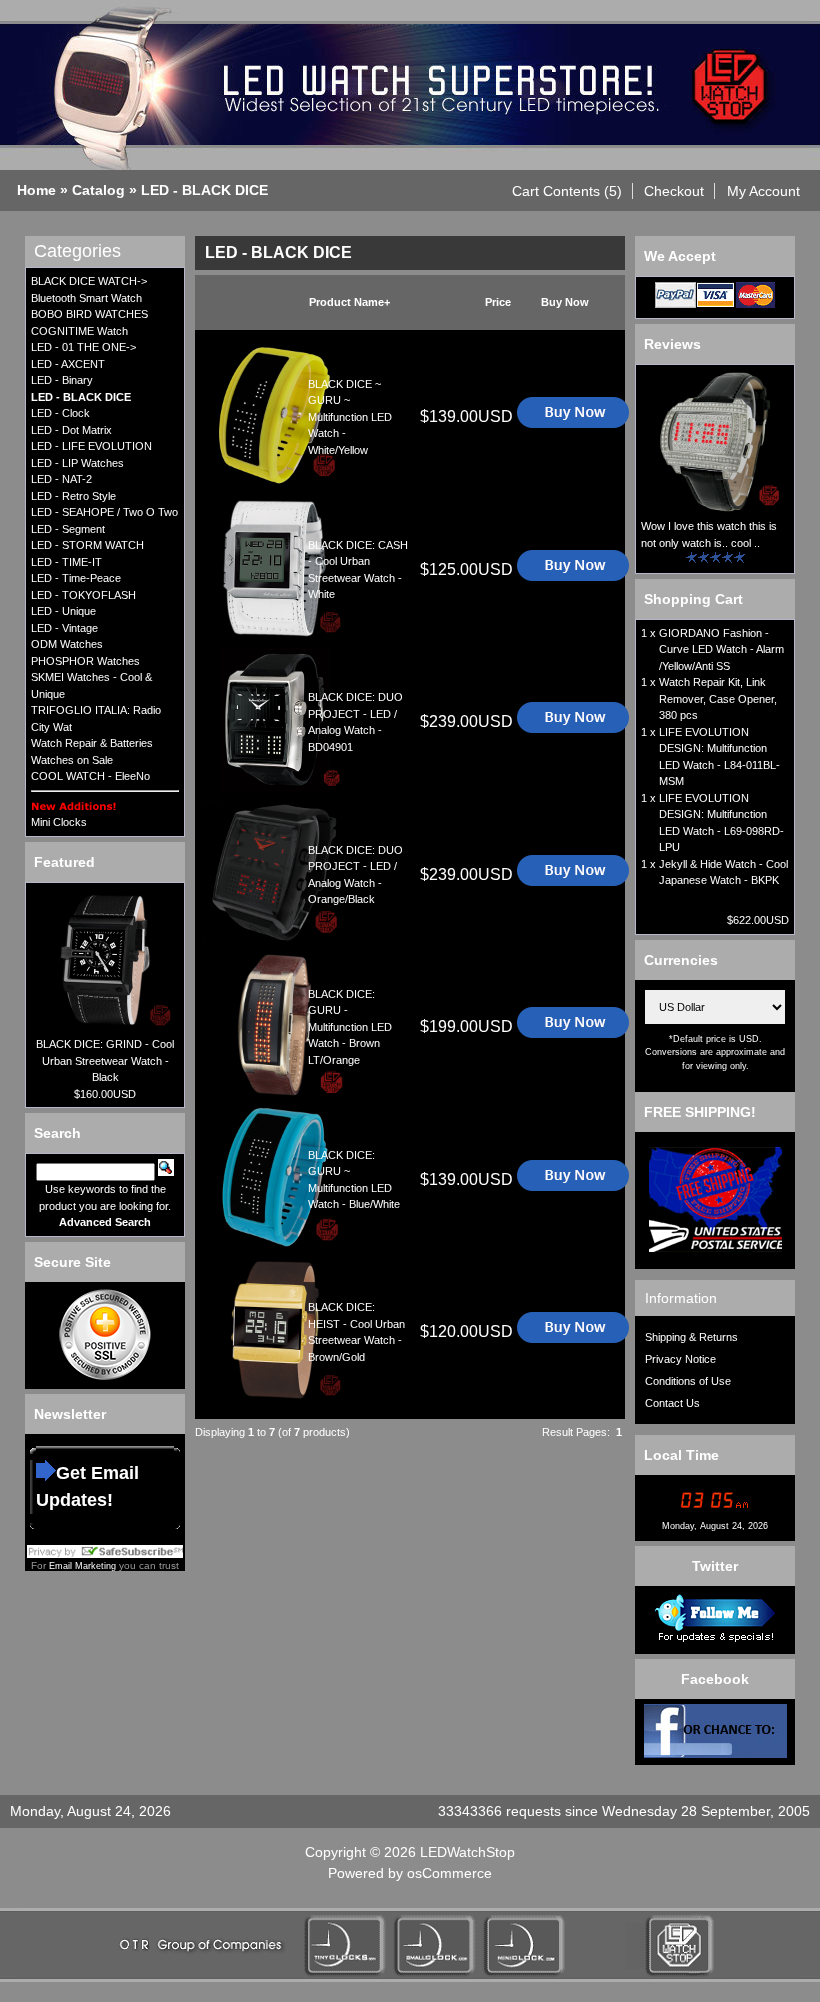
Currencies (681, 960)
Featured (64, 862)
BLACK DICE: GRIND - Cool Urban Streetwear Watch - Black (105, 1060)
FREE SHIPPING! (700, 1112)
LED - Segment (68, 529)
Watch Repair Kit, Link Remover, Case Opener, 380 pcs (718, 698)
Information (681, 1298)
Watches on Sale (72, 760)
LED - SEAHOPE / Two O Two (104, 512)
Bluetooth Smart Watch (86, 298)
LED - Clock (60, 413)
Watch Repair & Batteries (92, 743)
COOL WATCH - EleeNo (90, 776)
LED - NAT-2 (61, 479)
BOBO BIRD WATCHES (89, 314)
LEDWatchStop (467, 1852)
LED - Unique (63, 611)
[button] (567, 191)
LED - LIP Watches (77, 463)
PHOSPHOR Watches (85, 661)
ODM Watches (67, 644)
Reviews (672, 344)
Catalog (98, 190)
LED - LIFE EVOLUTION (91, 446)
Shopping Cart (693, 599)
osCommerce (449, 1873)
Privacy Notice (680, 1359)
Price (498, 302)
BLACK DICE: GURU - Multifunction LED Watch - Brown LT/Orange (350, 1027)
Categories (77, 251)
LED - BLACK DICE (204, 190)
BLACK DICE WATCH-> (89, 281)
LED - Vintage (64, 628)
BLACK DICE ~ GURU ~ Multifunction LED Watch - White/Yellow (350, 417)
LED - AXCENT (68, 364)
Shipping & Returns (691, 1337)
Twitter (715, 1566)
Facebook (715, 1679)
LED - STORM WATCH (87, 545)
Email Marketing (82, 1566)
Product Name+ (349, 302)
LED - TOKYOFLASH (83, 595)
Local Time (681, 1455)
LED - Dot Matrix (71, 430)
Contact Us (672, 1403)
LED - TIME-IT (66, 562)
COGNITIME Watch (79, 331)
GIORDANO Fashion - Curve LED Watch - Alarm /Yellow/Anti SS (721, 649)
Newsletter (70, 1414)
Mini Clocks (59, 822)
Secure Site (72, 1262)
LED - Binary (62, 380)
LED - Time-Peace (76, 578)
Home (36, 190)
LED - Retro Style (73, 496)
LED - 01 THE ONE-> (83, 347)
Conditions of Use (688, 1381)
